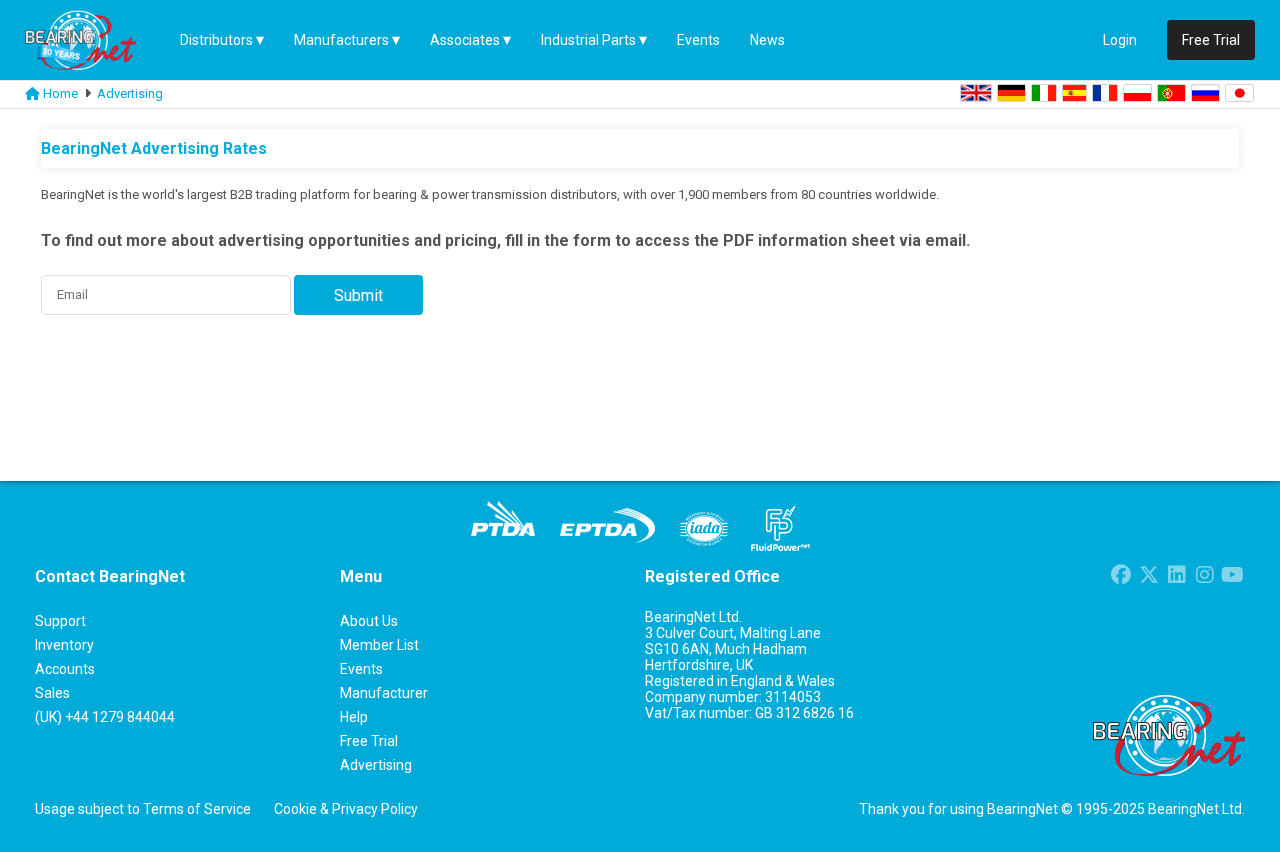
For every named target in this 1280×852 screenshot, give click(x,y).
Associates (465, 40)
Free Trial (1211, 40)
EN (976, 93)
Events (698, 40)
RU (1205, 93)
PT (1171, 93)
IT (1044, 93)
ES (1074, 93)
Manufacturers (341, 40)
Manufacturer (384, 693)
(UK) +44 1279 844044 (105, 717)
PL (1137, 93)
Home (60, 93)
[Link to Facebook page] (1120, 577)
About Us (369, 621)
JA (1239, 93)
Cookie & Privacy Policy (346, 809)
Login (1120, 40)
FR (1105, 93)
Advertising (130, 93)
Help (354, 717)
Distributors (216, 40)
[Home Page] (95, 40)
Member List (379, 645)
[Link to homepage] (32, 94)
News (767, 40)
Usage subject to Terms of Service (143, 809)
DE (1011, 93)
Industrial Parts (588, 40)
